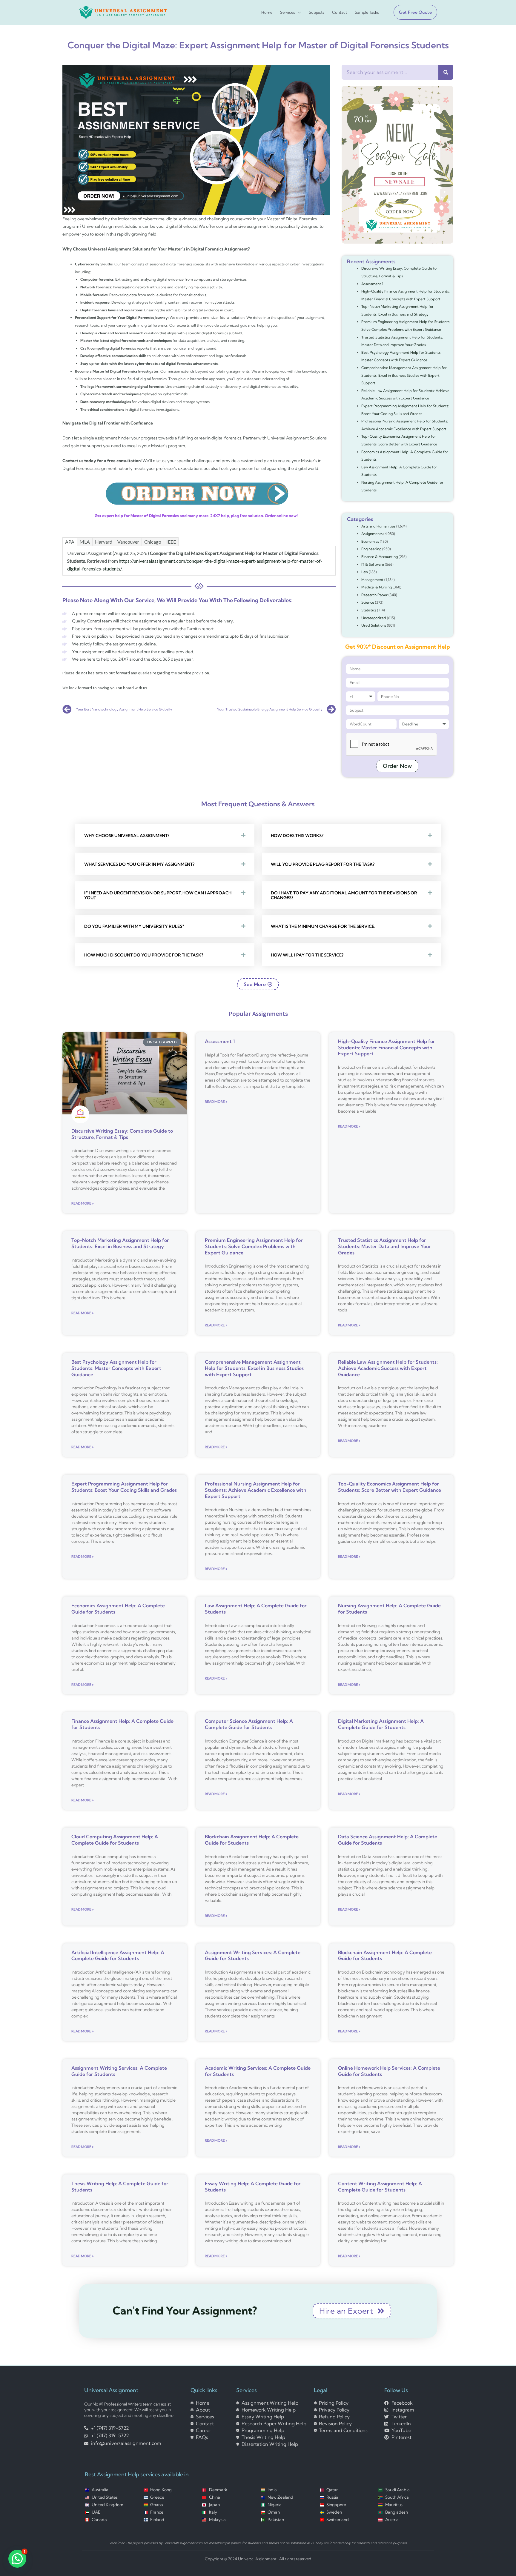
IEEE (171, 542)
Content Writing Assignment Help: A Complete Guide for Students (380, 2187)
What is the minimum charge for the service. (323, 926)
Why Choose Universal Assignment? (127, 836)
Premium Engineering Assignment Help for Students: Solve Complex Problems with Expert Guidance (254, 1246)
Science (368, 602)
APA (70, 542)
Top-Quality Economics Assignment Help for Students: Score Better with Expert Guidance (390, 1487)
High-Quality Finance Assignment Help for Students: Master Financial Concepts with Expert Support (387, 1048)
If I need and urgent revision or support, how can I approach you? (158, 895)
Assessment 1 (372, 284)
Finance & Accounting (380, 557)
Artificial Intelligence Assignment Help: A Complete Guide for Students (118, 1956)
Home (267, 12)
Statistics (369, 610)
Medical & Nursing (377, 587)
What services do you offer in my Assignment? (139, 864)
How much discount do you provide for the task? (144, 955)
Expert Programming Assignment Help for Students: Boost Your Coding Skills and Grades (124, 1487)
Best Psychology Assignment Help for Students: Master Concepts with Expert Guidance (116, 1368)
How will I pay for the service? (307, 955)
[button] (413, 12)
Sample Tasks (367, 12)
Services (288, 12)
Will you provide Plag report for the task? (323, 864)
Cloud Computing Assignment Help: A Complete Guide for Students (115, 1840)
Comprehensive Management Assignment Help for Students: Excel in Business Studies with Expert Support (404, 375)
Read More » (83, 1203)
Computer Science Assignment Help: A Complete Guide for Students (249, 1724)
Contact (340, 12)
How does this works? (297, 836)
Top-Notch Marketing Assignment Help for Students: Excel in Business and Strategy (120, 1243)
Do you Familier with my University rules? (134, 926)
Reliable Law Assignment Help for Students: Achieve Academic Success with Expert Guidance (388, 1368)
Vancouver (128, 542)
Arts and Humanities (378, 526)
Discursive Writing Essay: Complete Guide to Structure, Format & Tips (122, 1134)
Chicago (153, 542)
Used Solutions (374, 625)
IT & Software (373, 564)
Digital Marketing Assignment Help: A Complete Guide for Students (381, 1724)
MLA (85, 542)
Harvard (104, 542)
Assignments (372, 534)
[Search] (446, 72)
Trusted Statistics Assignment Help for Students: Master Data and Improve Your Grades (385, 1246)
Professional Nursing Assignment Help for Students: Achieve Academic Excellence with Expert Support (256, 1490)
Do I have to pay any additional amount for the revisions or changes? (344, 895)
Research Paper (374, 595)
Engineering (371, 549)
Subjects (317, 12)
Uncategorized (374, 618)
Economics (370, 541)
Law (365, 572)
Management (372, 580)
